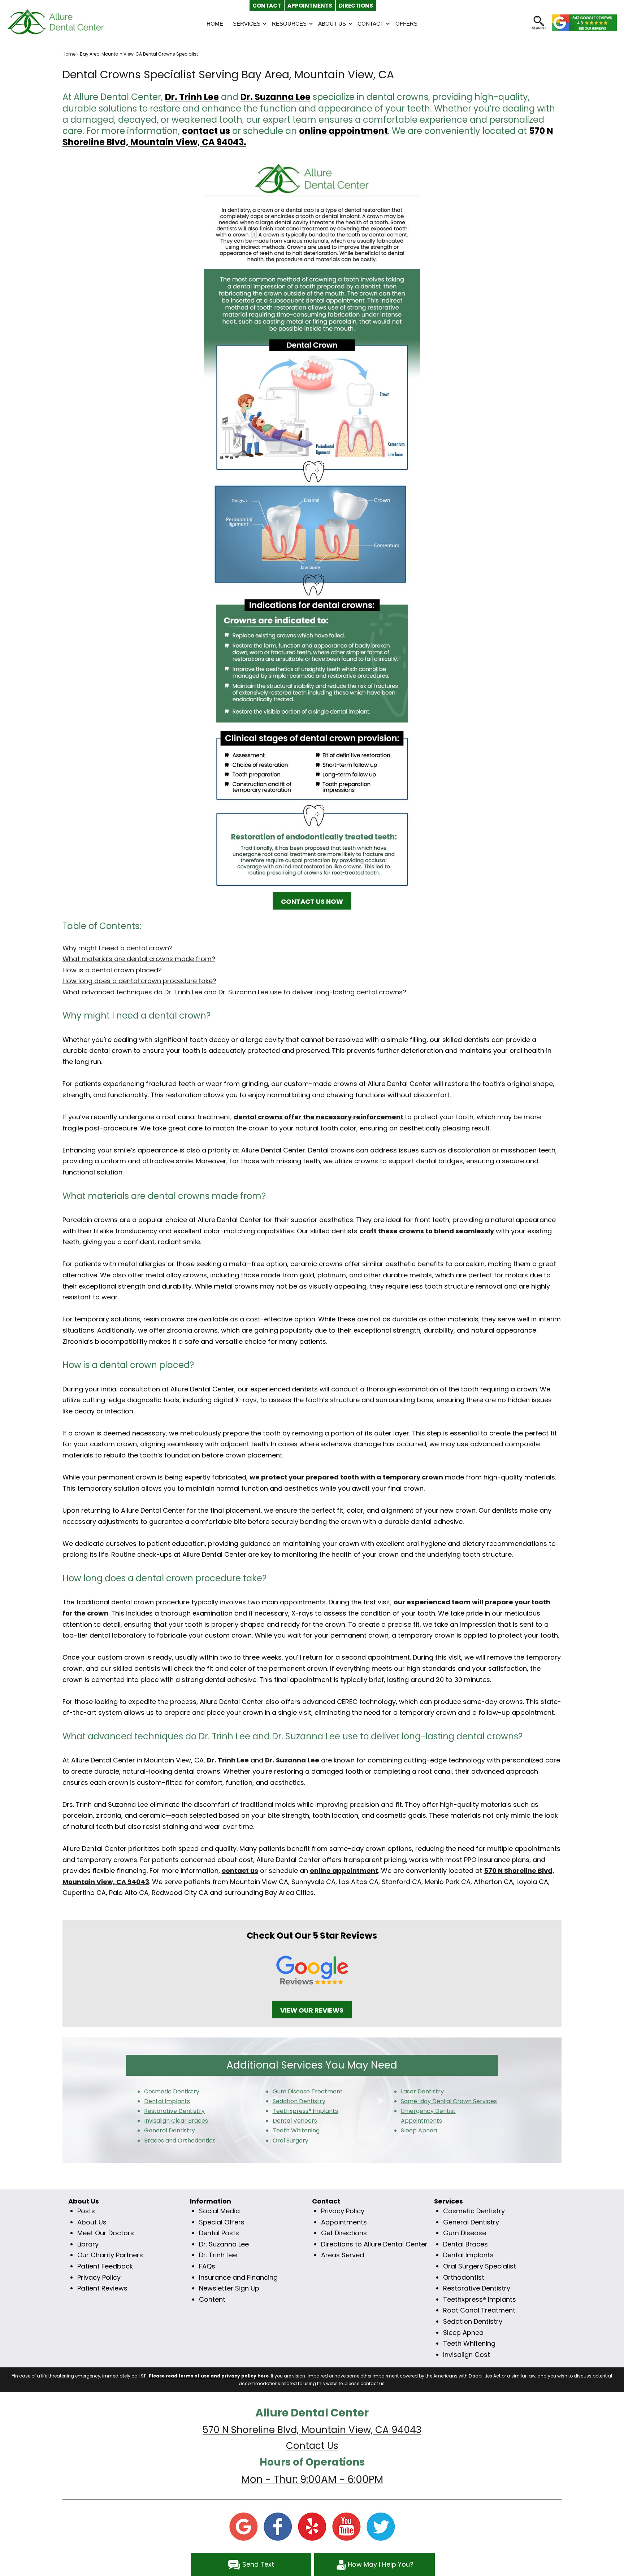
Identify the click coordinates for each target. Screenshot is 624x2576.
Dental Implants (468, 2255)
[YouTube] (346, 2526)
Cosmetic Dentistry (474, 2211)
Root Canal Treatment (479, 2310)
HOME (215, 24)
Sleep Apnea (463, 2333)
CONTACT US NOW (312, 901)
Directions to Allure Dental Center (374, 2244)
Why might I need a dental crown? (118, 948)
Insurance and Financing (238, 2277)
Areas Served (343, 2255)
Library (88, 2244)
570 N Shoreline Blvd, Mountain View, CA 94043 (312, 2430)
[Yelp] (312, 2526)
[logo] (56, 22)
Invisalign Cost (467, 2355)
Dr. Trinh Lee (192, 97)
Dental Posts (219, 2233)
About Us (92, 2222)
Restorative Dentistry (477, 2288)
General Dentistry (471, 2222)
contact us (206, 131)
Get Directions (344, 2233)
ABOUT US (332, 24)
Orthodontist (464, 2277)
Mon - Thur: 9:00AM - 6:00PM (312, 2479)
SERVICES (247, 24)
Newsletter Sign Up (229, 2288)
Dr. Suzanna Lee (276, 97)
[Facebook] (278, 2526)
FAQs (207, 2266)
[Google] (243, 2526)
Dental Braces (465, 2244)
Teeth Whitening (469, 2343)
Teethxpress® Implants (480, 2299)
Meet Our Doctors (106, 2233)
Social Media (219, 2211)
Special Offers (222, 2222)
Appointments (344, 2222)
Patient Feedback (105, 2266)
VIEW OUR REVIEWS (312, 2010)
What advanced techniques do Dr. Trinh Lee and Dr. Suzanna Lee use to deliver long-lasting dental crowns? (234, 992)
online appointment (343, 131)
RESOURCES (289, 24)
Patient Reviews (102, 2288)
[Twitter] (381, 2526)
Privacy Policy (99, 2277)
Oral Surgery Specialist (480, 2266)
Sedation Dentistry (473, 2321)
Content (212, 2299)
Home (69, 54)
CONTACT (370, 24)
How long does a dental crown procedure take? (139, 981)
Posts (86, 2211)
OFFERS (406, 24)
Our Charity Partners (110, 2255)
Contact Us (312, 2446)
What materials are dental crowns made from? (139, 959)
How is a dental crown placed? (112, 970)
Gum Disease (465, 2233)
